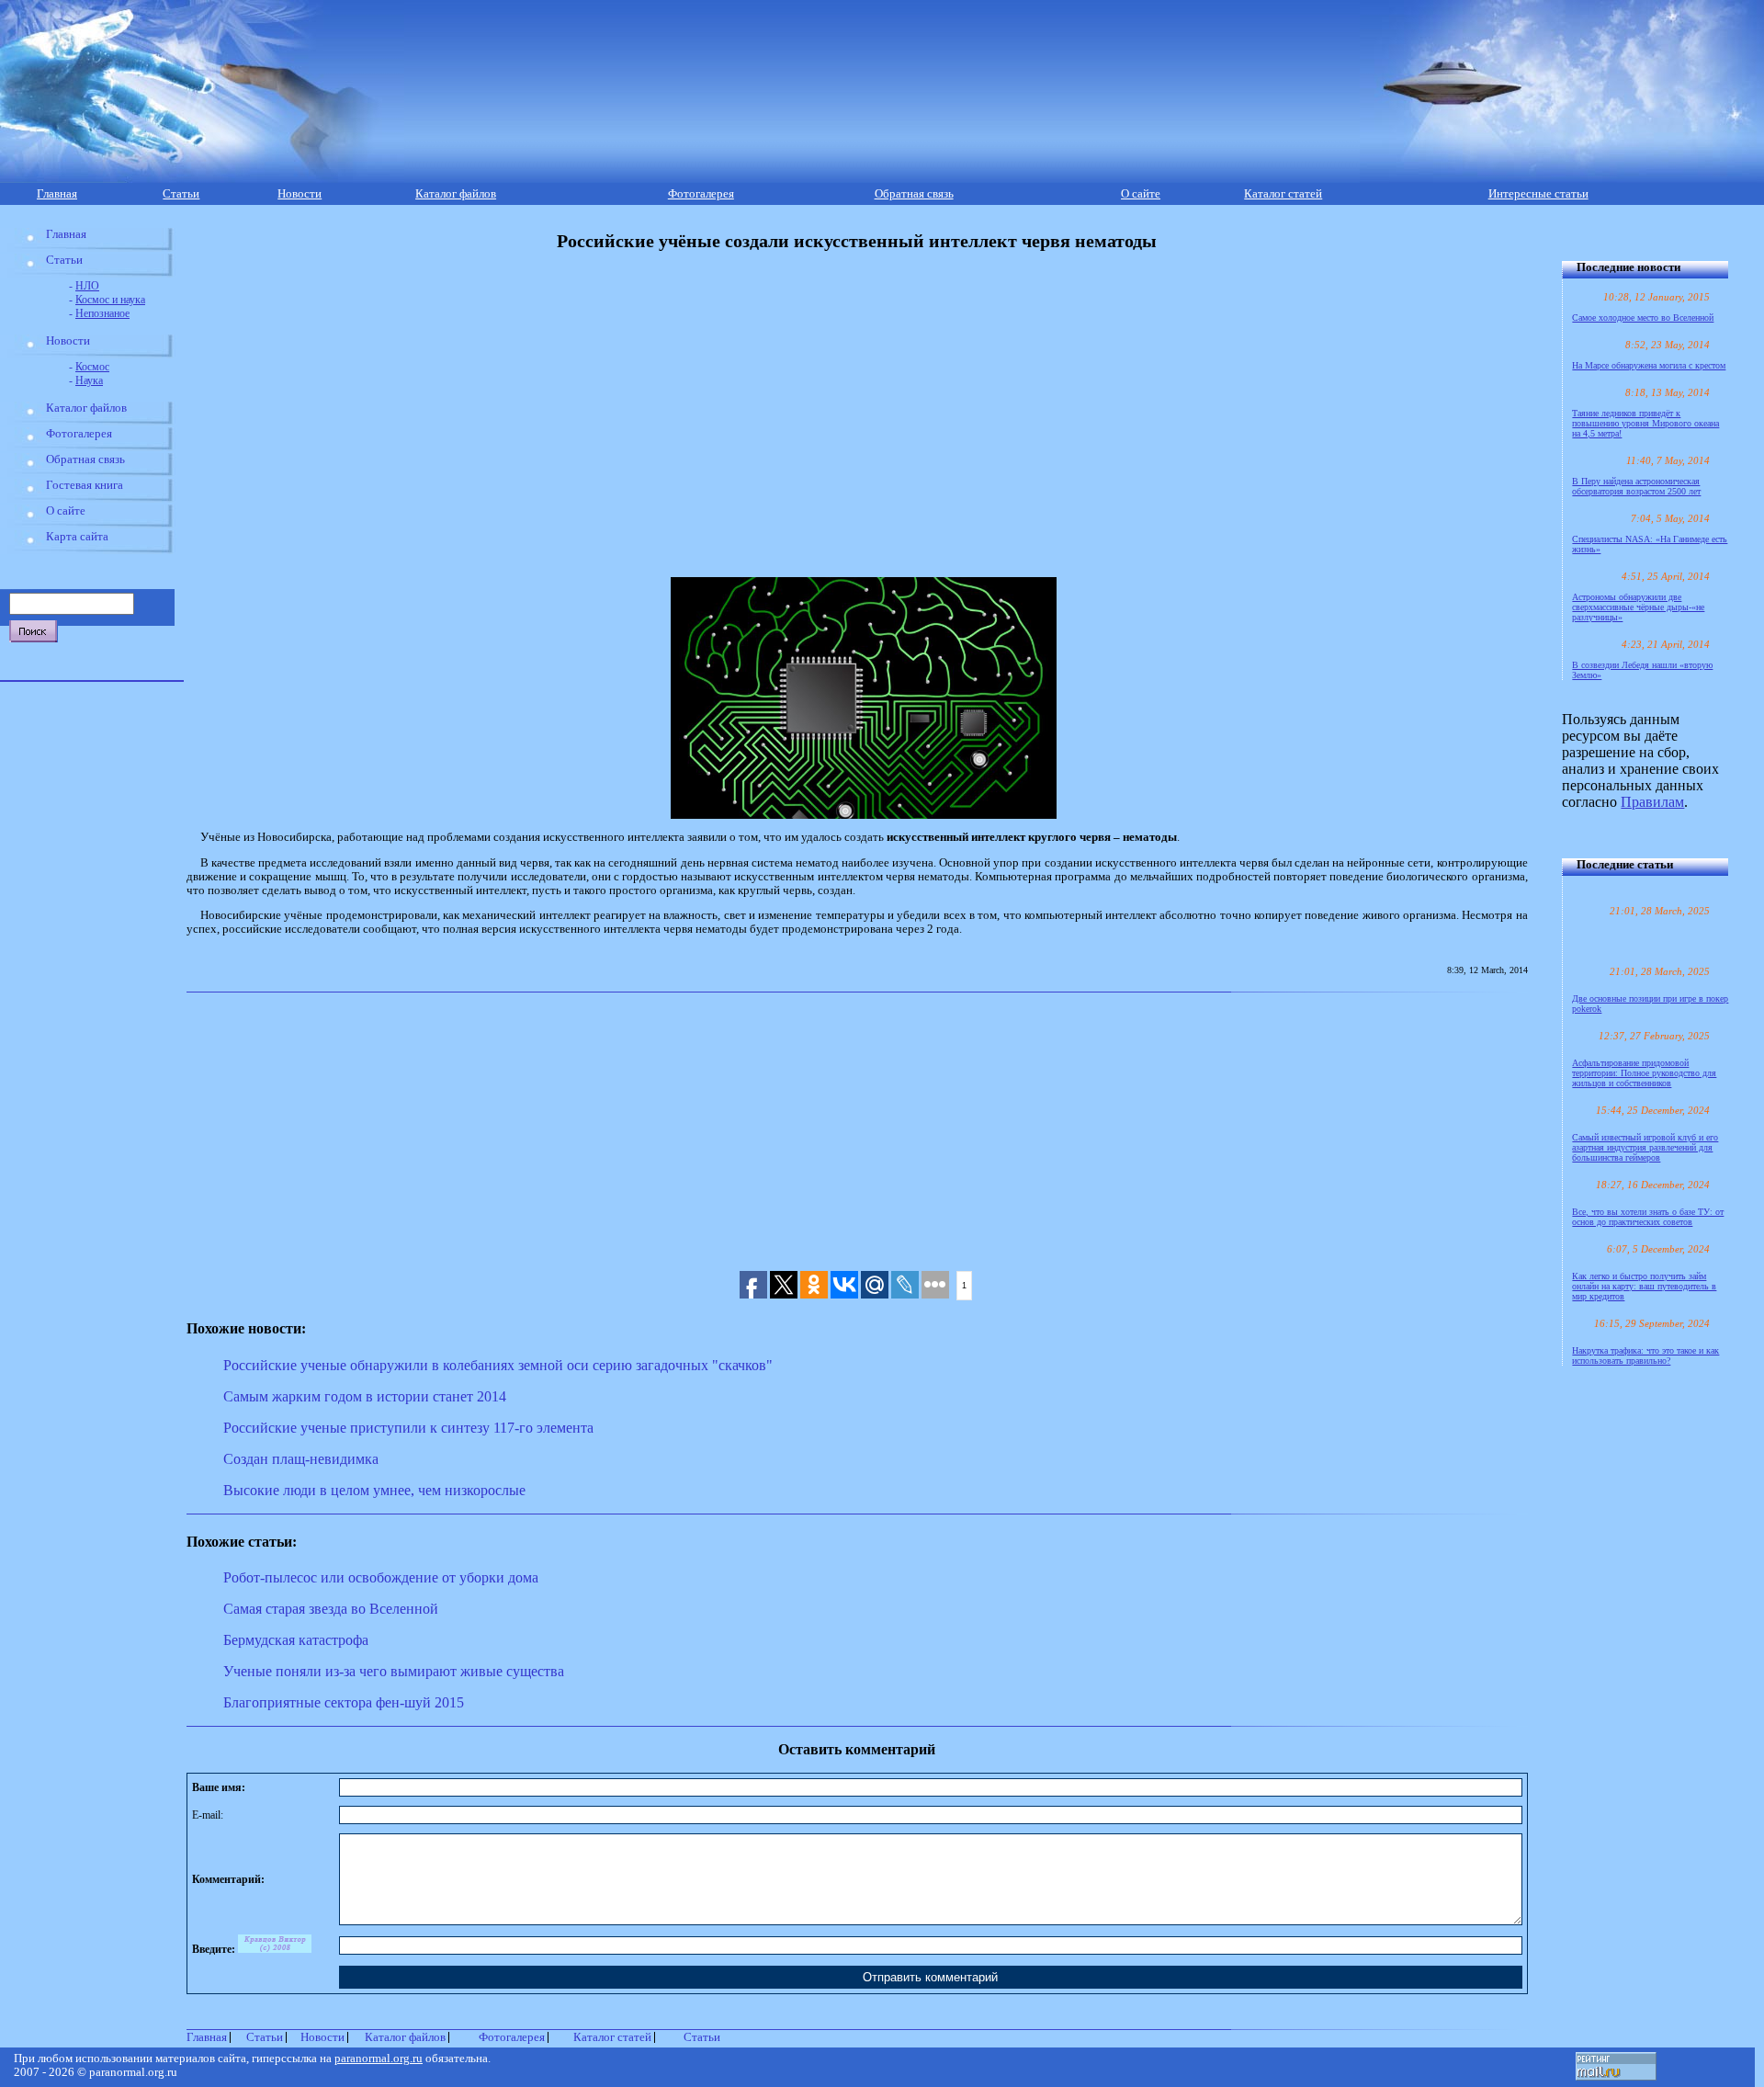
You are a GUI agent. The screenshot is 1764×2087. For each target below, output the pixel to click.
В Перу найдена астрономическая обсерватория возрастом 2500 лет (1636, 486)
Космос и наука (110, 300)
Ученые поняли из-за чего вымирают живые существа (394, 1671)
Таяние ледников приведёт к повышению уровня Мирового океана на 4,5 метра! (1645, 423)
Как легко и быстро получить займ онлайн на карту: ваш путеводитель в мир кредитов (1644, 1286)
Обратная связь (914, 194)
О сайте (1141, 194)
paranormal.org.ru (379, 2059)
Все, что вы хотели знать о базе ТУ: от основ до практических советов (1648, 1217)
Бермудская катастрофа (296, 1640)
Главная (57, 194)
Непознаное (102, 313)
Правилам (1652, 802)
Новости (300, 194)
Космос (92, 367)
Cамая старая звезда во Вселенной (331, 1609)
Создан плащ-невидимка (301, 1459)
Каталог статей (1283, 194)
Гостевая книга (85, 485)
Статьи (181, 194)
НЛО (87, 286)
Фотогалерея (701, 194)
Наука (89, 380)
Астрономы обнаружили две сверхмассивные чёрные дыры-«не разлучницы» (1638, 607)
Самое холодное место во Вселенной (1643, 318)
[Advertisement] (598, 402)
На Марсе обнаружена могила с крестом (1649, 365)
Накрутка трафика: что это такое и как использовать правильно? (1645, 1355)
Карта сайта (77, 537)
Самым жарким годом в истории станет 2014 (365, 1396)
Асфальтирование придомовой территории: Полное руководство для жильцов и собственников (1644, 1073)
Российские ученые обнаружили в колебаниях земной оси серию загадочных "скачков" (498, 1365)
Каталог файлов (456, 194)
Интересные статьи (1538, 194)
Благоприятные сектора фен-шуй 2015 (344, 1702)
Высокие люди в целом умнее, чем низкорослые (374, 1490)
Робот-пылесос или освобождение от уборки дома (381, 1577)
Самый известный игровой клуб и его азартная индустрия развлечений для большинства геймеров (1645, 1147)
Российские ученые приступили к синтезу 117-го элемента (408, 1428)
